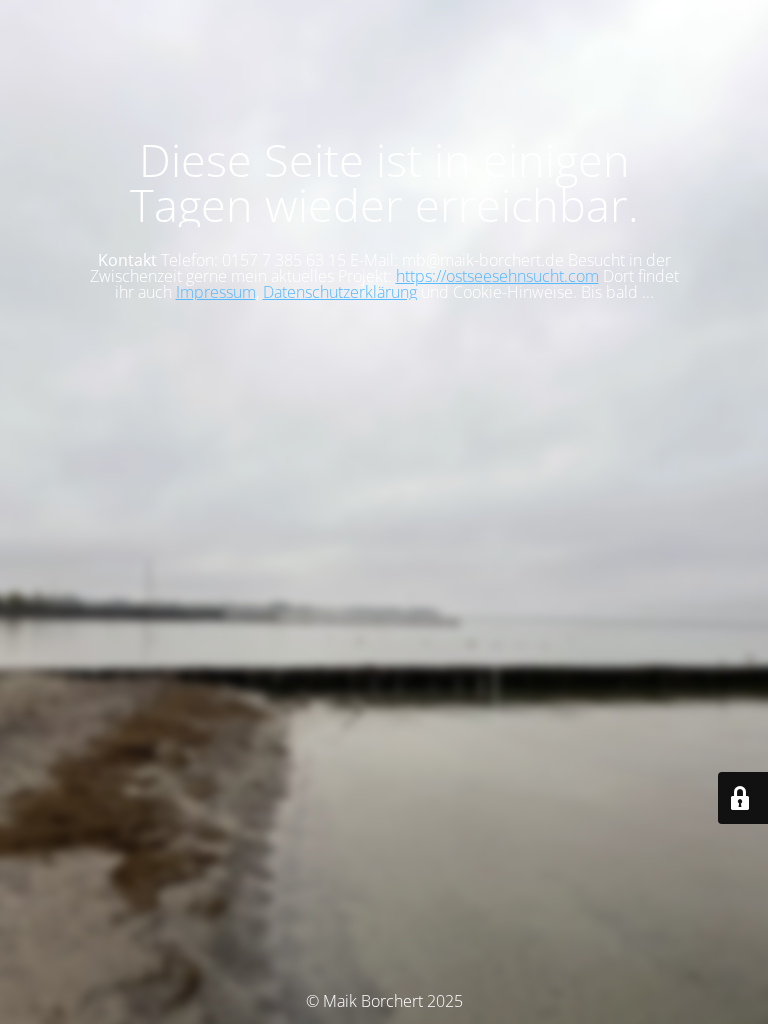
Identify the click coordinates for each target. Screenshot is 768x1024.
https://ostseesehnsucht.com (497, 276)
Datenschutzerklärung (340, 292)
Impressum (216, 292)
